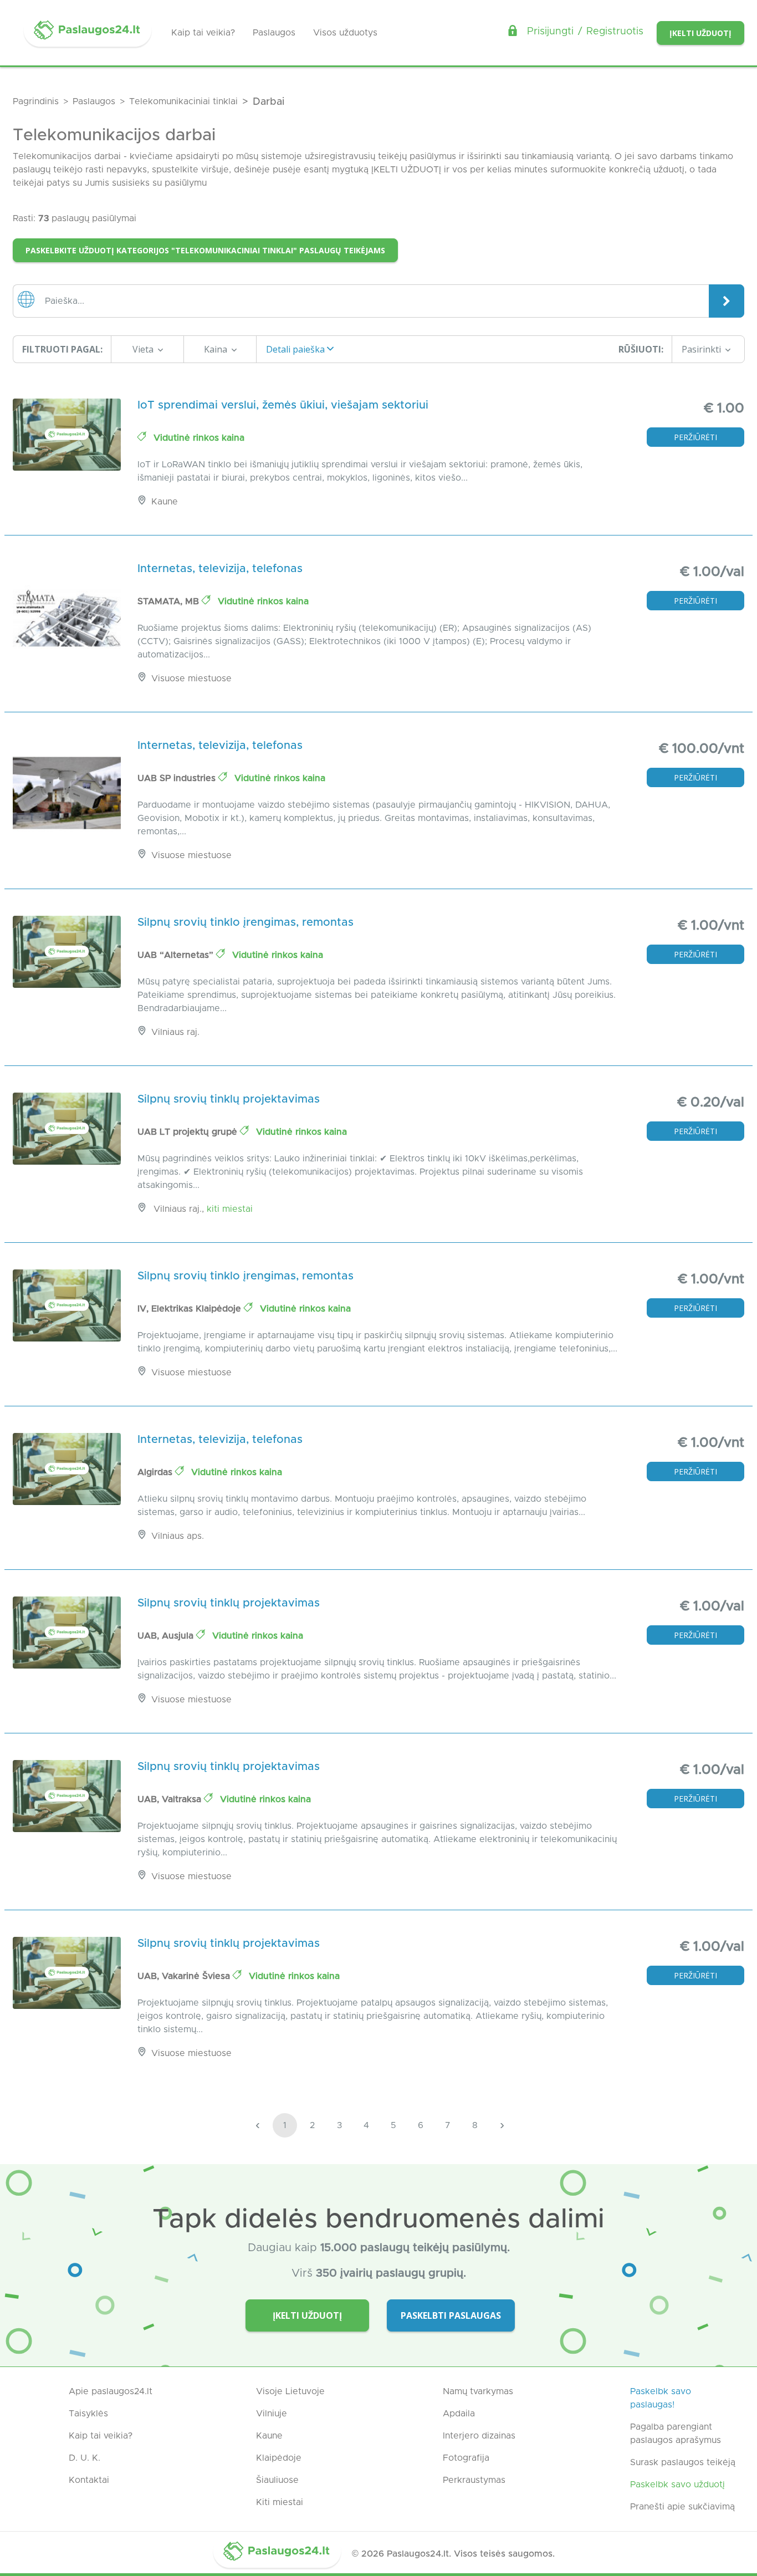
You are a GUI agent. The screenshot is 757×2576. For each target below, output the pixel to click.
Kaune (269, 2436)
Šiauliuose (277, 2480)
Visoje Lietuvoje (290, 2391)
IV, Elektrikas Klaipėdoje (191, 1309)
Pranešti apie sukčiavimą (682, 2507)
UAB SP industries (178, 778)
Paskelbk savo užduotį (677, 2485)
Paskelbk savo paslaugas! (661, 2398)
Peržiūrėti (695, 437)
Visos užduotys (345, 33)
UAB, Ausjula (167, 1636)
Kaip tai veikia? (203, 33)
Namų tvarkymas (478, 2391)
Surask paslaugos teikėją (683, 2462)
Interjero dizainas (479, 2436)
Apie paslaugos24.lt (111, 2391)
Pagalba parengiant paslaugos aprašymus (676, 2434)
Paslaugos (274, 33)
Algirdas (156, 1472)
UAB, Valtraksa (171, 1799)
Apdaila (459, 2414)
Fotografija (466, 2458)
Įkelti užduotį (700, 33)
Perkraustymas (474, 2480)
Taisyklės (88, 2414)
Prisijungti (550, 32)
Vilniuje (272, 2414)
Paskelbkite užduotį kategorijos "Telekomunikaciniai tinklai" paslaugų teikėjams (205, 250)
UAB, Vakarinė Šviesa (185, 1976)
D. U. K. (85, 2458)
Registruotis (615, 32)
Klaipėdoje (279, 2458)
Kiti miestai (230, 1209)
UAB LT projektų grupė (189, 1132)
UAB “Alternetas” (177, 955)
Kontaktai (89, 2480)
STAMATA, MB (170, 601)
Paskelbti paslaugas (451, 2315)
